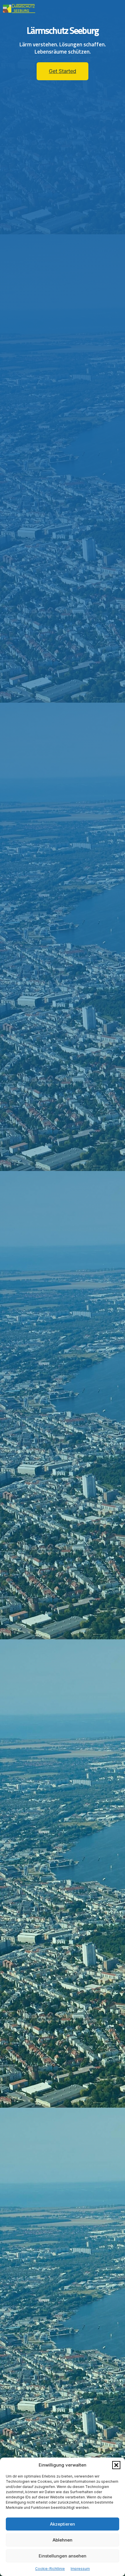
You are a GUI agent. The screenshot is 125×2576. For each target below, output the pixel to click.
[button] (116, 2465)
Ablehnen (63, 2540)
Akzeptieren (63, 2524)
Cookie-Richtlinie (50, 2569)
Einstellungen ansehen (63, 2556)
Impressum (80, 2569)
